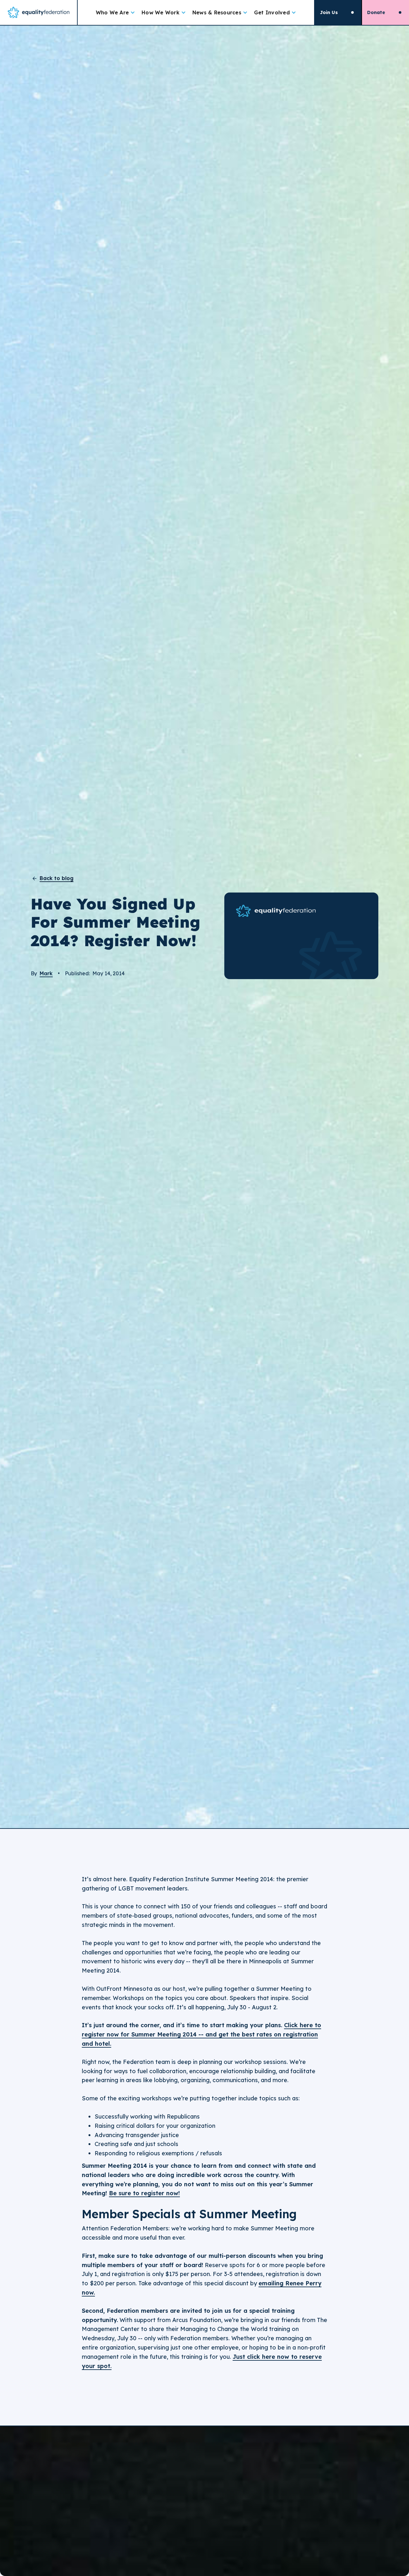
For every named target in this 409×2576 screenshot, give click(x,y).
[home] (39, 12)
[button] (116, 12)
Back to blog (57, 878)
